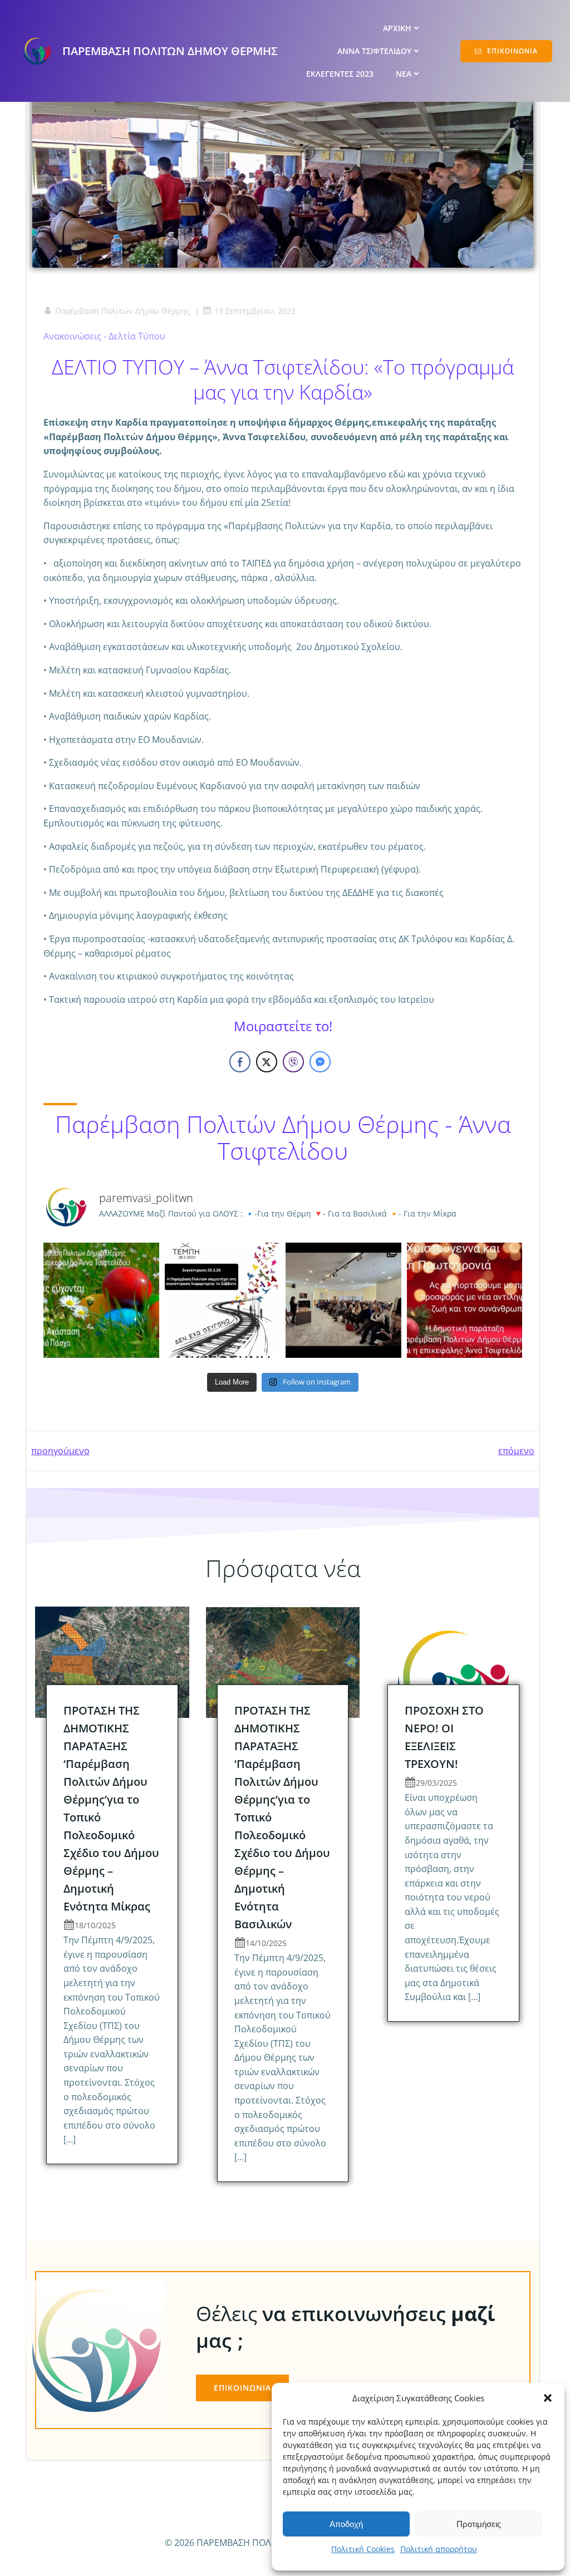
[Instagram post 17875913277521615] (223, 1301)
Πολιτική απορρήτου (439, 2549)
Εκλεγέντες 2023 (340, 74)
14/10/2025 (266, 1943)
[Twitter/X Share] (267, 1062)
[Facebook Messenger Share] (320, 1062)
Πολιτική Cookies (363, 2549)
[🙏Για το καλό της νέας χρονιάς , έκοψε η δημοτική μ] (343, 1301)
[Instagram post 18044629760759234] (101, 1301)
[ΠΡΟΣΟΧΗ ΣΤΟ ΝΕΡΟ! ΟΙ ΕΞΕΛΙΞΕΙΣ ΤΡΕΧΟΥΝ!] (453, 1662)
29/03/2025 (436, 1783)
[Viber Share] (293, 1062)
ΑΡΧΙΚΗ (397, 28)
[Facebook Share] (240, 1062)
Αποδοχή (346, 2524)
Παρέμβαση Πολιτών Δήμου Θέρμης (122, 311)
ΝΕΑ (404, 74)
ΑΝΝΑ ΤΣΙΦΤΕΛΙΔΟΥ (374, 51)
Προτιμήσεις (479, 2524)
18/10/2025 (95, 1925)
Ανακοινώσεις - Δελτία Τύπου (104, 336)
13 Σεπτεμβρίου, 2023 (255, 311)
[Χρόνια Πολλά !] (465, 1301)
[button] (548, 2398)
